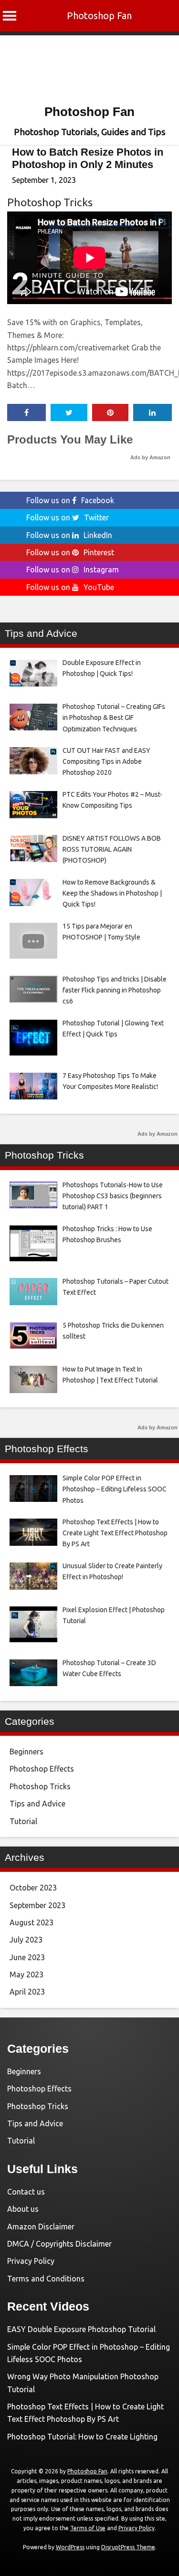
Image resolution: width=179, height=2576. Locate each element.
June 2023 (27, 1957)
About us (23, 2209)
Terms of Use (88, 2528)
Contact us (26, 2192)
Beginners (26, 1752)
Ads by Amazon (150, 457)
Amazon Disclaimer (41, 2227)
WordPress (70, 2547)
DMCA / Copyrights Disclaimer (59, 2244)
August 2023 (32, 1922)
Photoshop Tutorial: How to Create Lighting (82, 2437)
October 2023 (33, 1888)
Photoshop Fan (99, 16)
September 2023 (37, 1905)
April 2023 (27, 1992)
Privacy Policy (31, 2261)
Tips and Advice (37, 1804)
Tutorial (23, 1821)
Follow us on (70, 500)
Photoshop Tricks (50, 202)
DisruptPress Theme (128, 2547)
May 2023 (26, 1974)
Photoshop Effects (42, 1769)
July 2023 (26, 1940)
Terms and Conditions (46, 2279)
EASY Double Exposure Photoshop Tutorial (81, 2329)
